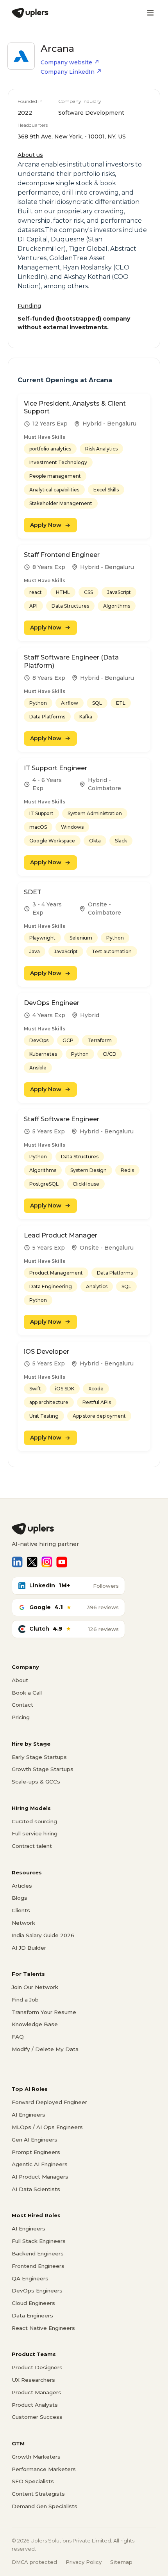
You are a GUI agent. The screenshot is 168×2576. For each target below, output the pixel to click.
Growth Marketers (36, 2457)
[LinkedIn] (17, 1562)
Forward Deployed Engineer (49, 2102)
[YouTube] (62, 1562)
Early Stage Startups (39, 1757)
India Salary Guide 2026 (43, 1935)
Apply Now (46, 525)
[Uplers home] (84, 1529)
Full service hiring (35, 1833)
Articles (22, 1886)
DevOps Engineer (52, 1003)
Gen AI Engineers (35, 2140)
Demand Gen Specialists (45, 2506)
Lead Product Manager (61, 1235)
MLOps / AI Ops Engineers (47, 2127)
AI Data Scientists (36, 2189)
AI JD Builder (29, 1948)
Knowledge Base (35, 2024)
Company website (66, 62)
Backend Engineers (38, 2253)
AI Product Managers (40, 2177)
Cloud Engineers (33, 2303)
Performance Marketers (44, 2469)
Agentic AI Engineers (40, 2164)
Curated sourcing (34, 1821)
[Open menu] (150, 13)
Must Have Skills (45, 437)
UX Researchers (33, 2380)
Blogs (20, 1898)
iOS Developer (46, 1352)
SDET (33, 892)
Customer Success (37, 2417)
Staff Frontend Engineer (62, 555)
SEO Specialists (33, 2481)
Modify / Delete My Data (45, 2049)
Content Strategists (38, 2494)
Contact (22, 1705)
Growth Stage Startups (43, 1769)
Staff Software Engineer (62, 1119)
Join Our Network (35, 1987)
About (20, 1680)
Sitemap (121, 2562)
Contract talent (32, 1846)
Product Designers (37, 2367)
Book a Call (27, 1693)
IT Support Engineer (55, 768)
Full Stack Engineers (39, 2241)
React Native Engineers (43, 2328)
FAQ (18, 2037)
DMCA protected (34, 2562)
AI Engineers (29, 2115)
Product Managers (37, 2392)
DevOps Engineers (37, 2291)
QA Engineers (30, 2278)
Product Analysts (35, 2405)
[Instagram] (47, 1562)
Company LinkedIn (68, 72)
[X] (32, 1562)
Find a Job (25, 2000)
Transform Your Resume (44, 2012)
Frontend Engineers (38, 2266)
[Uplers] (30, 13)
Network (23, 1923)
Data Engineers (32, 2315)
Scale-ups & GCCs (36, 1782)
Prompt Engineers (36, 2152)
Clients (21, 1910)
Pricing (21, 1717)
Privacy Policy (84, 2562)
